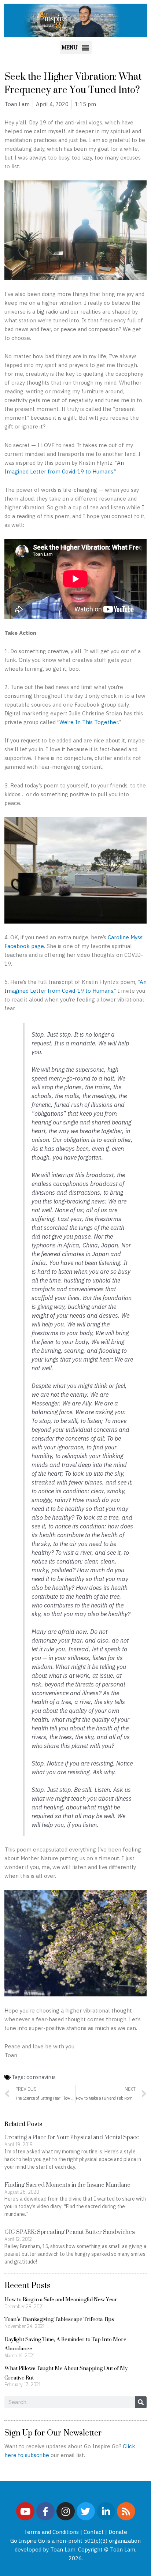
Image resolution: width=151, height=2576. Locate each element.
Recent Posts (27, 2285)
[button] (76, 47)
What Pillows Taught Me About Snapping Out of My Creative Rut (66, 2373)
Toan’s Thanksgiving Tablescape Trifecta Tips (59, 2319)
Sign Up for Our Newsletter (53, 2433)
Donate (118, 2532)
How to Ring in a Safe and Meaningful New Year (61, 2299)
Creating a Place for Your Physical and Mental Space (72, 2137)
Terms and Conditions (51, 2532)
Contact (94, 2532)
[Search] (141, 2402)
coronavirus (41, 2077)
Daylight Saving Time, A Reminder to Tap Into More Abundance (65, 2344)
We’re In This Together (89, 722)
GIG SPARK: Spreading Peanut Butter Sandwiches (70, 2232)
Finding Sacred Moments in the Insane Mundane (67, 2185)
